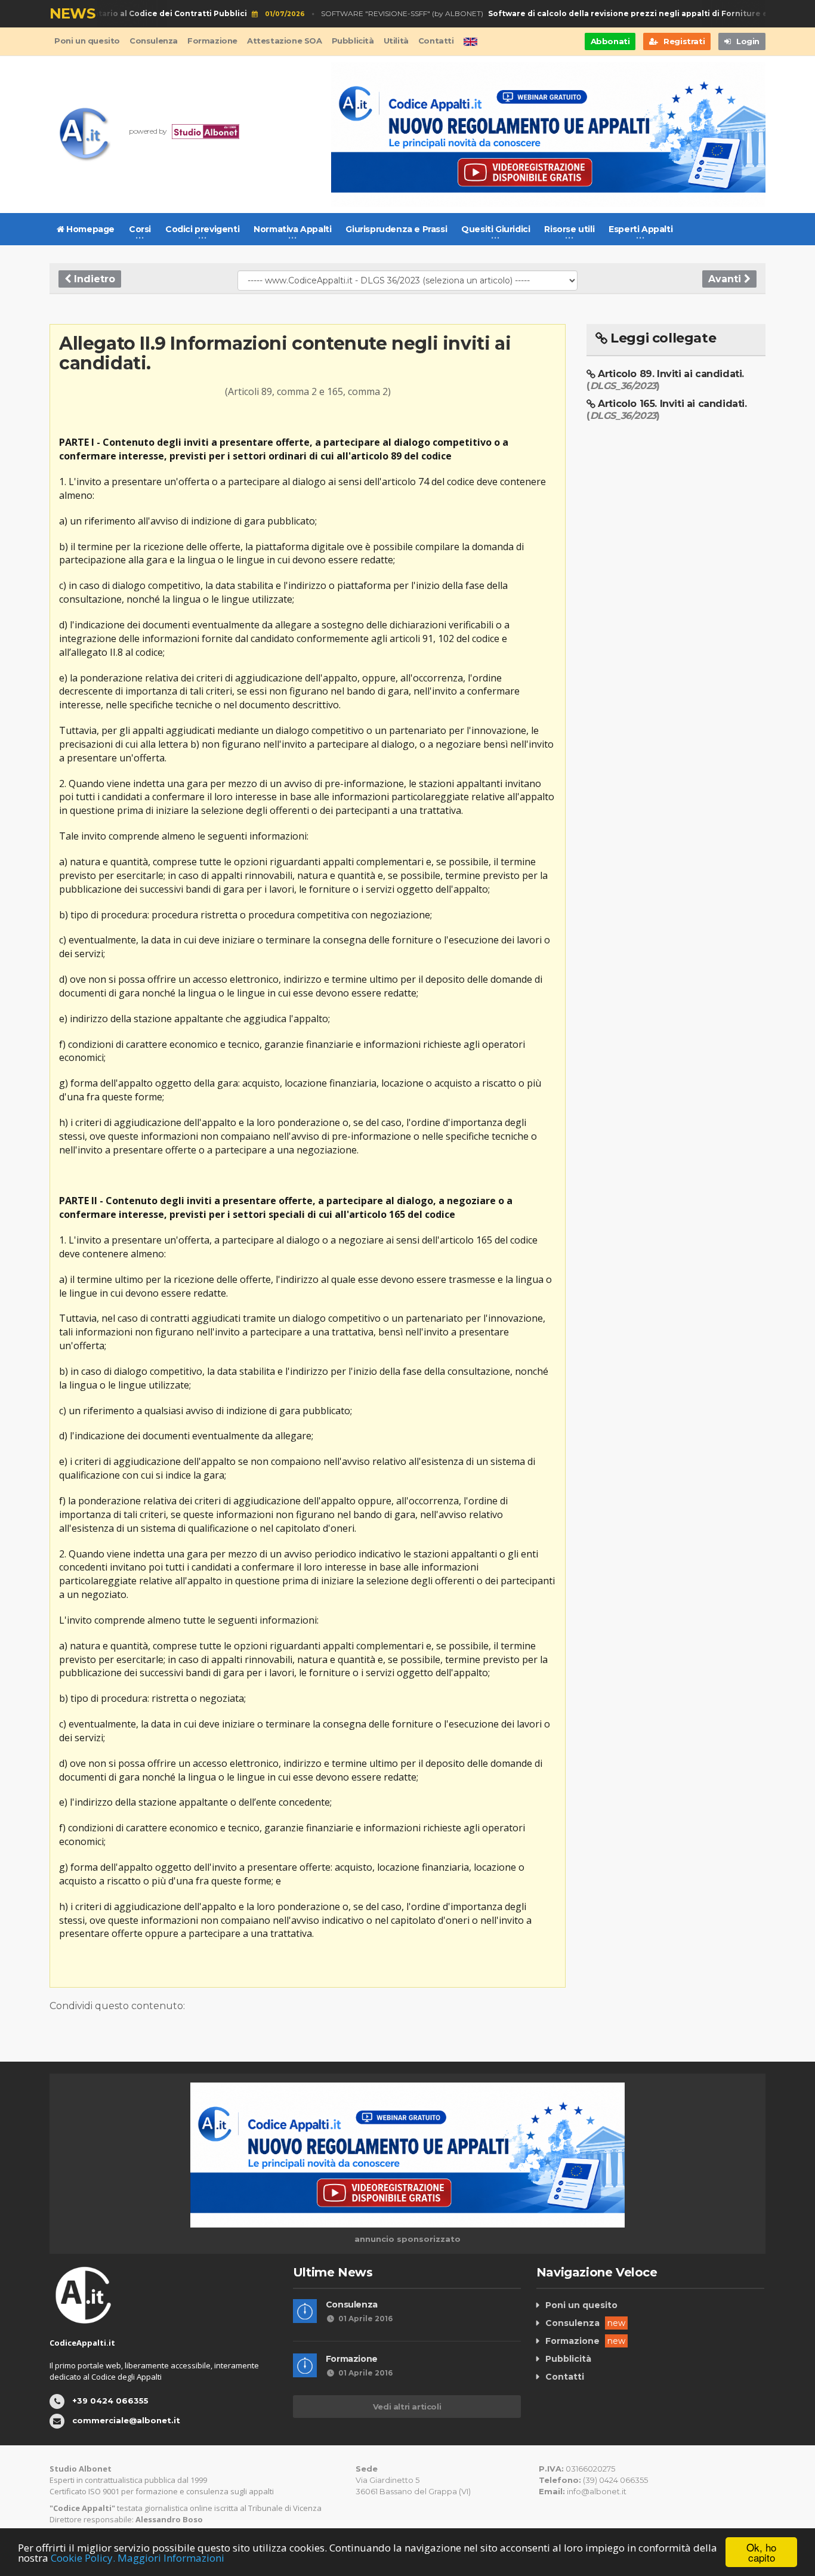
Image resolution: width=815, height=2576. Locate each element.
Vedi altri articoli (407, 2407)
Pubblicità (353, 41)
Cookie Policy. (83, 2558)
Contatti (436, 41)
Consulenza (154, 41)
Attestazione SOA (285, 41)
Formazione (212, 41)
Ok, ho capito (761, 2552)
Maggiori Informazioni (171, 2558)
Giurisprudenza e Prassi (396, 229)
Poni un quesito (87, 41)
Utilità (396, 41)
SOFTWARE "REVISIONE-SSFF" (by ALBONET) (541, 13)
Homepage (89, 229)
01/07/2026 (266, 14)
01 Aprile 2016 (365, 2319)
